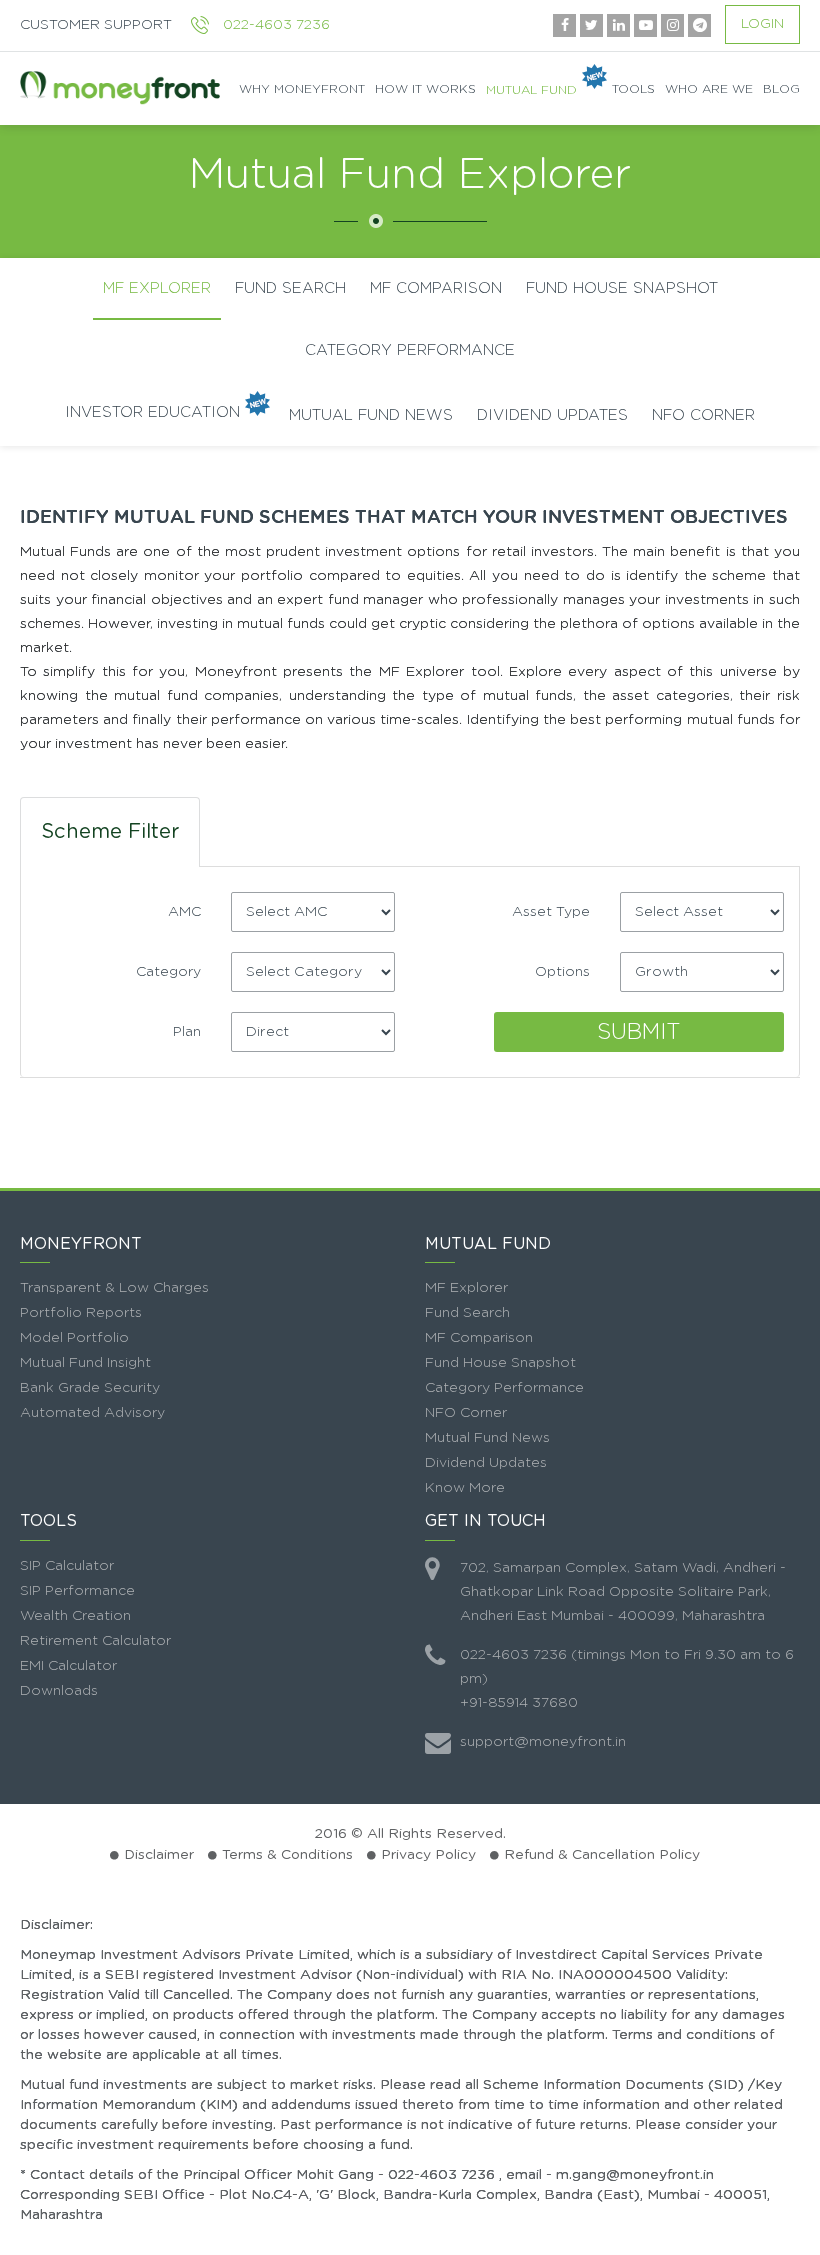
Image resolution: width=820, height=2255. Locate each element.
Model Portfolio (74, 1338)
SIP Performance (77, 1591)
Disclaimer (159, 1855)
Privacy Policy (428, 1855)
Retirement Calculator (95, 1641)
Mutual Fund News (371, 415)
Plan (187, 1032)
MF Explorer (157, 288)
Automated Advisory (92, 1413)
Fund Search (290, 288)
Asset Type (551, 912)
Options (562, 972)
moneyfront (120, 88)
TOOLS (633, 89)
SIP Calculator (67, 1566)
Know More (465, 1488)
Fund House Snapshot (622, 288)
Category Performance (410, 350)
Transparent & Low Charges (114, 1288)
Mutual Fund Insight (85, 1363)
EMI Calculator (68, 1666)
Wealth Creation (75, 1616)
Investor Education (152, 412)
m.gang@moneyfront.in (635, 2175)
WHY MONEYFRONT (302, 89)
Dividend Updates (552, 415)
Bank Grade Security (90, 1388)
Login (762, 24)
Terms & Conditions (287, 1855)
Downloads (59, 1691)
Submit (639, 1032)
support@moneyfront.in (543, 1742)
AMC (184, 912)
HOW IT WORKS (425, 89)
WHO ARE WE (709, 89)
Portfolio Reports (81, 1313)
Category (168, 972)
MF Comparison (479, 1338)
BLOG (781, 89)
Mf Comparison (436, 288)
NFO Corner (703, 415)
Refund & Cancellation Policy (602, 1855)
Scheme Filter (110, 832)
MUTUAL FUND (531, 89)
